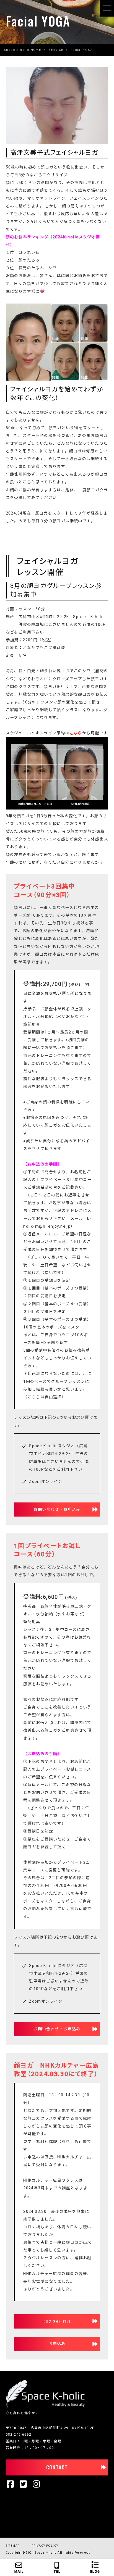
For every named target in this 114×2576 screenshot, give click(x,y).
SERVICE (56, 50)
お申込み (57, 2344)
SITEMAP (13, 2546)
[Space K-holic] (45, 2406)
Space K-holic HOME (22, 50)
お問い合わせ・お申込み (57, 1509)
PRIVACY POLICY (45, 2546)
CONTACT (57, 2467)
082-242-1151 (57, 2321)
